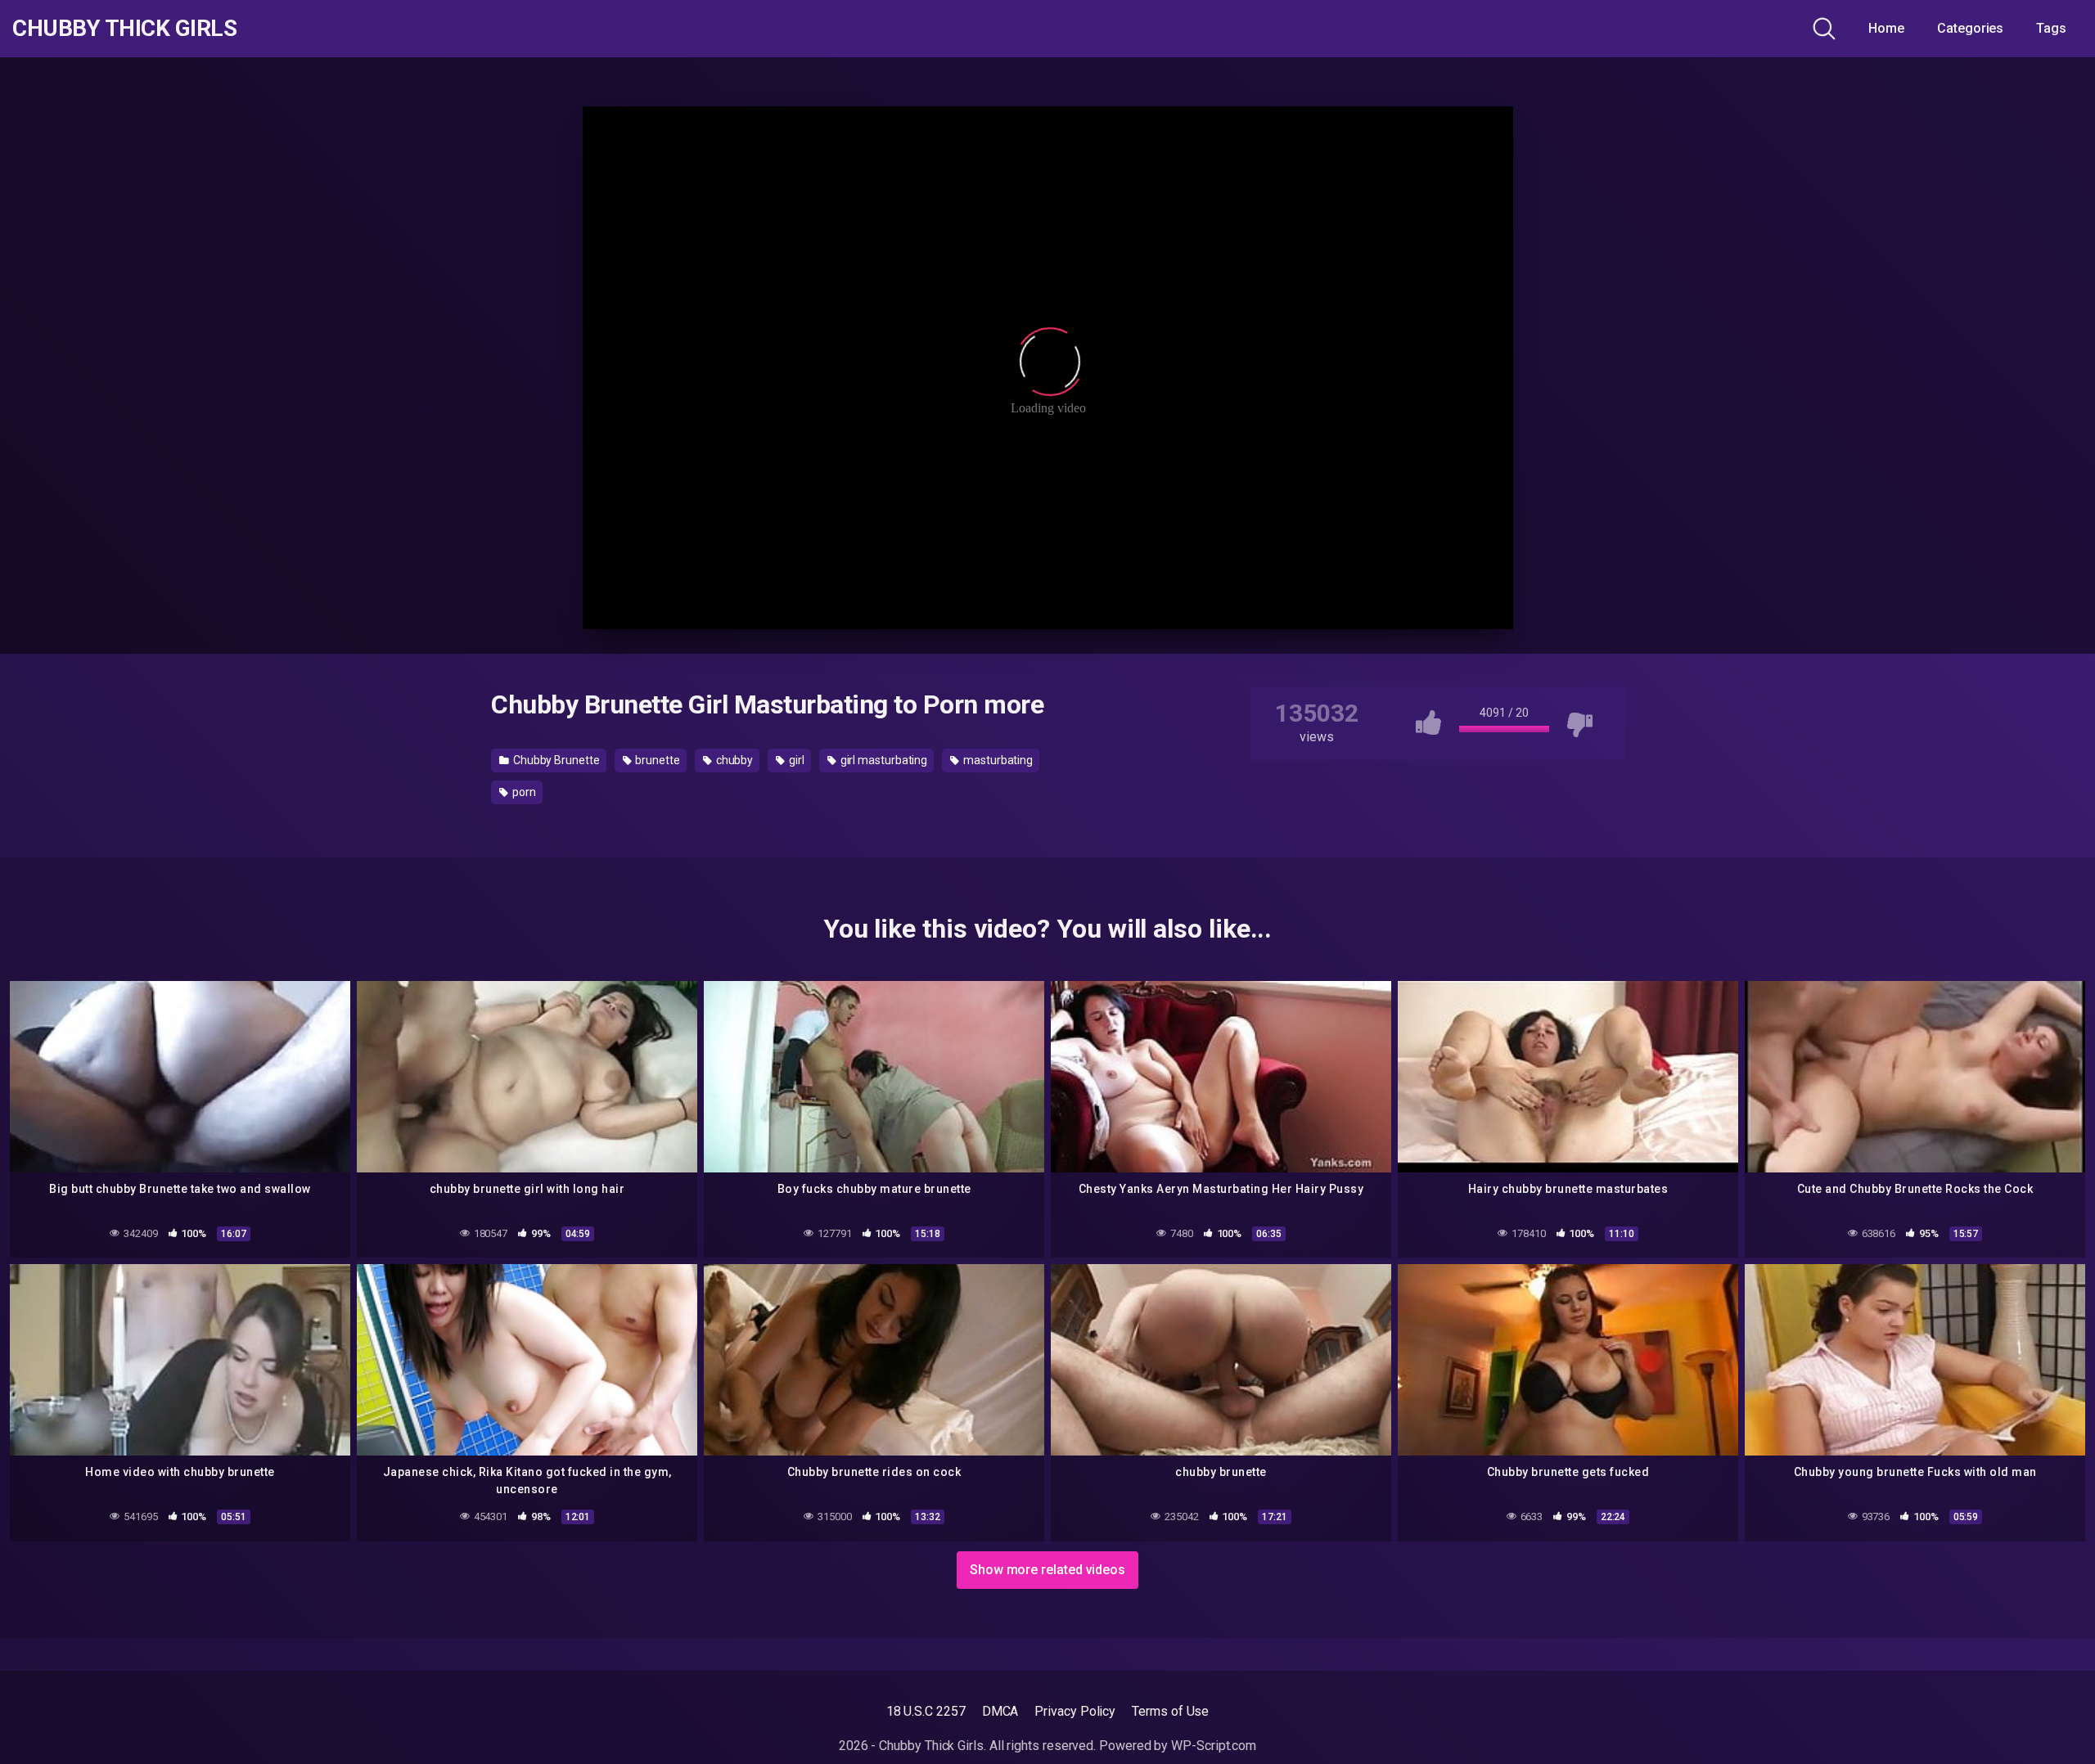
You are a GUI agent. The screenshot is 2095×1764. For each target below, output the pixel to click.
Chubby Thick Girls (124, 29)
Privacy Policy (1075, 1711)
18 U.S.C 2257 (926, 1711)
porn (523, 792)
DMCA (1000, 1711)
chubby (733, 760)
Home (1886, 28)
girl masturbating (883, 760)
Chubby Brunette (555, 760)
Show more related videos (1047, 1570)
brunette (657, 760)
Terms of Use (1170, 1711)
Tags (2051, 28)
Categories (1970, 28)
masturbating (997, 760)
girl (795, 760)
